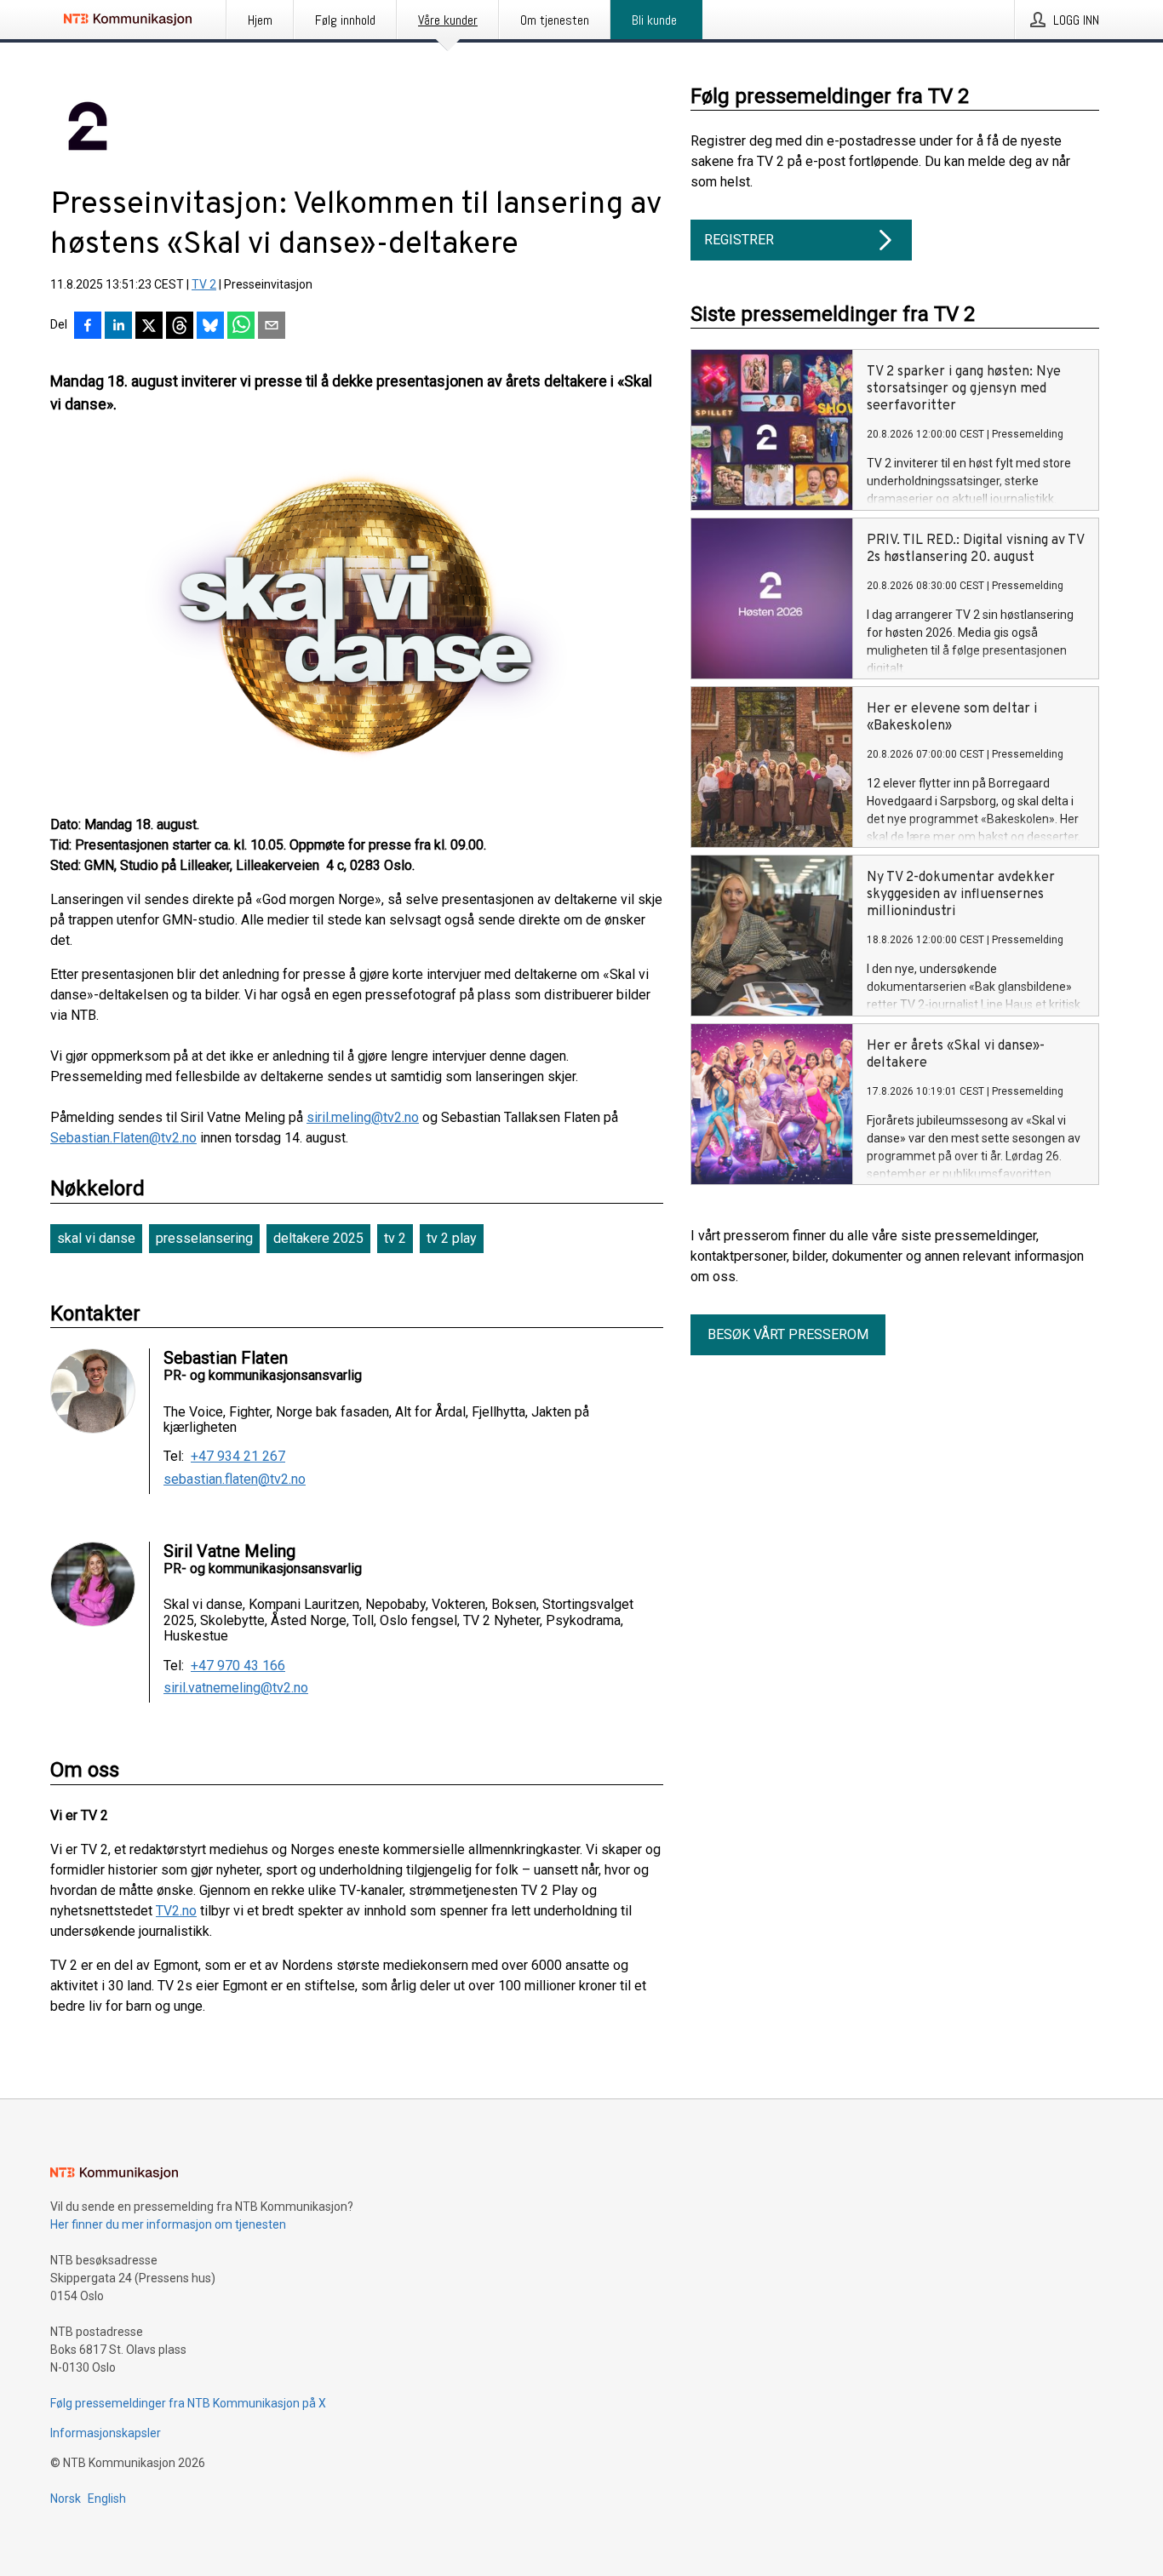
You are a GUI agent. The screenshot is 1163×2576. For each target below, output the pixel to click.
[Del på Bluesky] (210, 327)
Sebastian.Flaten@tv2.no (123, 1138)
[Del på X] (149, 327)
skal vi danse (96, 1238)
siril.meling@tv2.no (363, 1117)
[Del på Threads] (180, 327)
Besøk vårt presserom (788, 1334)
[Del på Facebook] (88, 327)
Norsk (66, 2499)
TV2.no (176, 1911)
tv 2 (395, 1238)
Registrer (739, 240)
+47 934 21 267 (238, 1457)
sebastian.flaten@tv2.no (235, 1480)
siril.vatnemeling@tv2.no (236, 1688)
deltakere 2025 (318, 1238)
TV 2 (204, 284)
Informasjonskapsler (106, 2433)
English (107, 2499)
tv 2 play (452, 1238)
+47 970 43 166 (238, 1666)
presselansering (204, 1238)
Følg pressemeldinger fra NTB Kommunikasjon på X (188, 2403)
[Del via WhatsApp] (241, 327)
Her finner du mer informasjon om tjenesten (168, 2224)
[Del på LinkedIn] (118, 327)
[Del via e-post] (272, 327)
